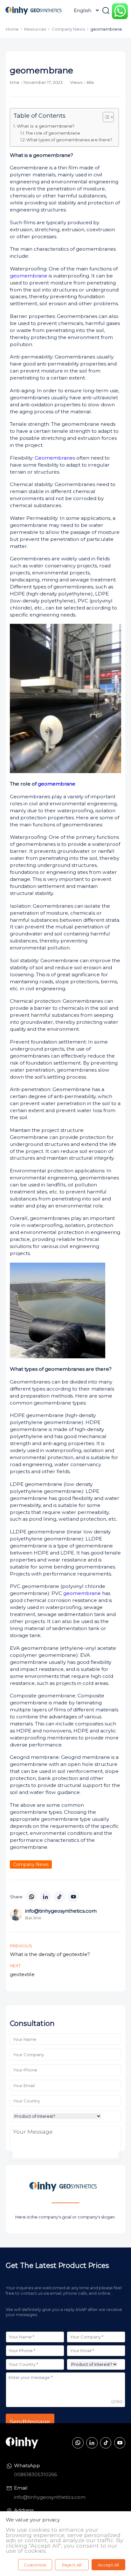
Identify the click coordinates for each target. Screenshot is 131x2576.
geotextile (22, 1974)
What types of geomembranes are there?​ (69, 140)
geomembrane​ (57, 784)
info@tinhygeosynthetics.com (50, 2497)
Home (12, 29)
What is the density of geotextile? (50, 1954)
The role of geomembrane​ (53, 133)
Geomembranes (55, 458)
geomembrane (29, 276)
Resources (35, 29)
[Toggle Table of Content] (105, 117)
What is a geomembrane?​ (46, 126)
